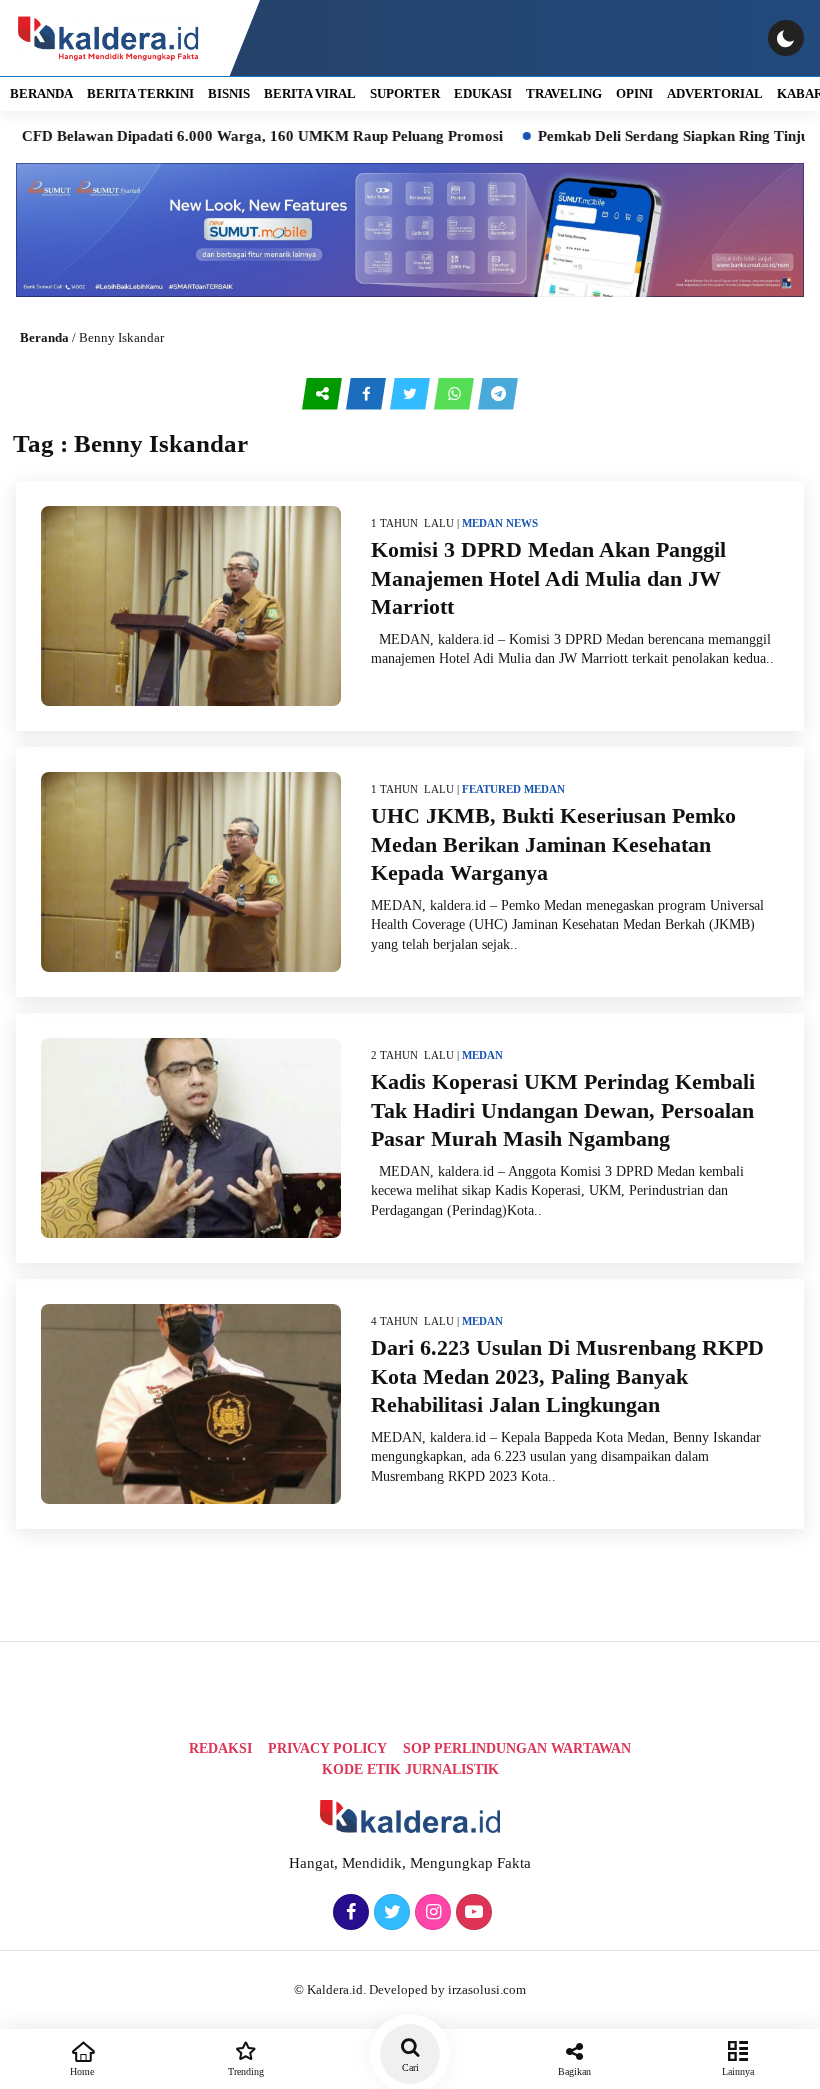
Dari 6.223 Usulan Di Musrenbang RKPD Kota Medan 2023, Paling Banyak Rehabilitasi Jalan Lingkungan (567, 1376)
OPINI (634, 93)
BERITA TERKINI (140, 93)
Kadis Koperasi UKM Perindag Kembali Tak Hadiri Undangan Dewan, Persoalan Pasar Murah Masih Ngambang (563, 1110)
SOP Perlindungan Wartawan (517, 1748)
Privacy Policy (327, 1748)
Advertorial (715, 93)
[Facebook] (348, 1913)
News (522, 523)
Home (82, 2071)
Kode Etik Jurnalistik (410, 1769)
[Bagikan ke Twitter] (412, 394)
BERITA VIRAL (310, 93)
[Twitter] (389, 1913)
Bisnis (229, 93)
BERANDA (41, 93)
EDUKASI (483, 93)
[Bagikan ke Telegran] (498, 394)
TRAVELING (564, 93)
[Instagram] (430, 1913)
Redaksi (220, 1748)
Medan (482, 523)
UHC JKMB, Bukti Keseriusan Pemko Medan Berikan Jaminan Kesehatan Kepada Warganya (553, 844)
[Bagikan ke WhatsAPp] (456, 394)
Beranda (44, 337)
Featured (491, 789)
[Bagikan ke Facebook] (368, 394)
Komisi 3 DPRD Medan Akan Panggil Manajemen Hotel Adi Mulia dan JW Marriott (548, 578)
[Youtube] (471, 1913)
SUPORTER (405, 93)
